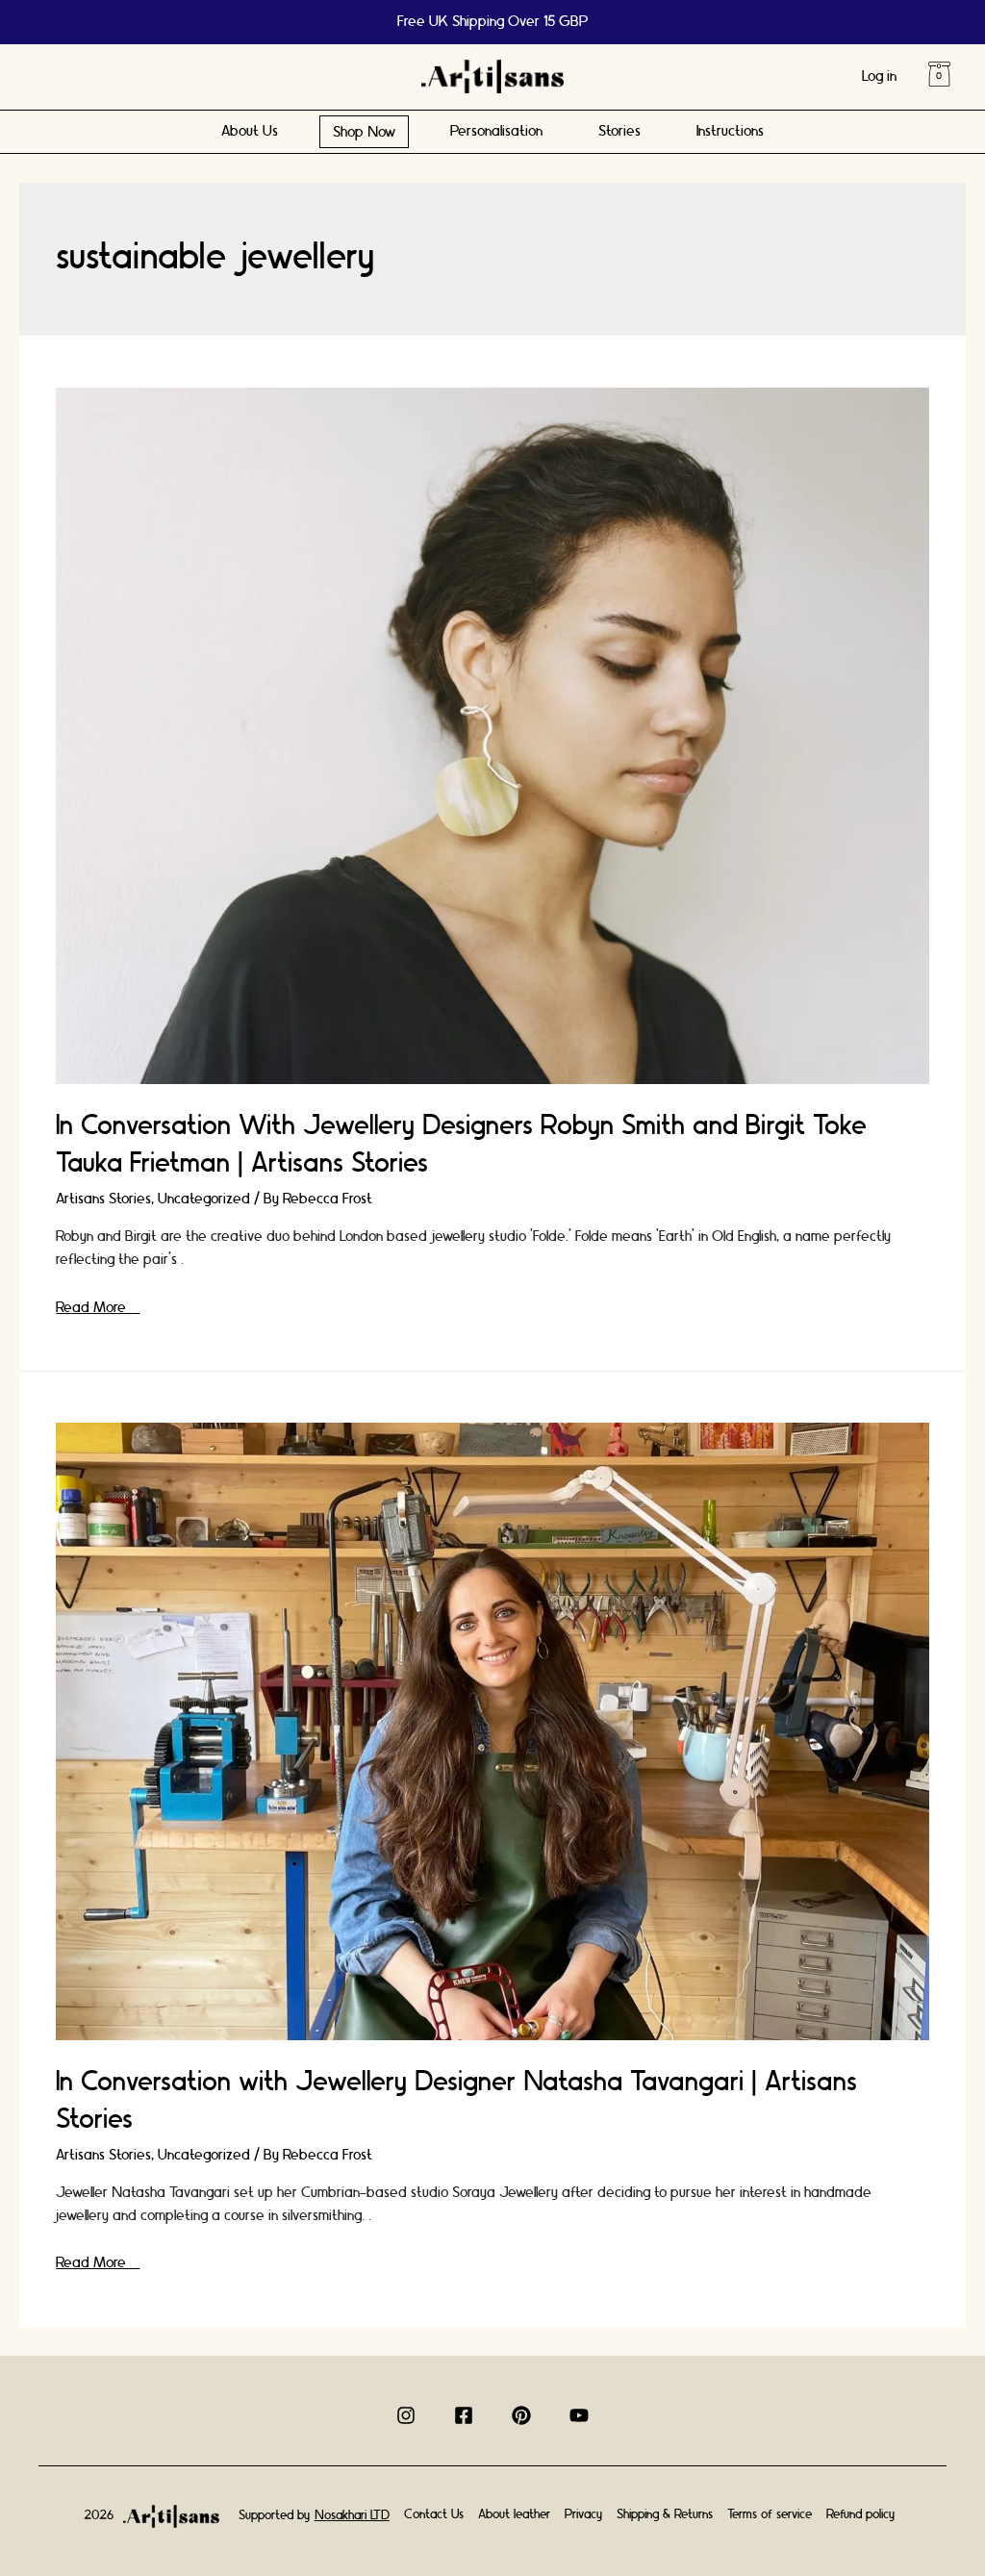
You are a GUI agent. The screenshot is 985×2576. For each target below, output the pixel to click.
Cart (939, 74)
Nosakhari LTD (352, 2516)
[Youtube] (579, 2415)
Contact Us (434, 2515)
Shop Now (364, 132)
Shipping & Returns (665, 2515)
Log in (879, 76)
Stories (619, 131)
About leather (514, 2515)
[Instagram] (406, 2415)
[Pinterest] (521, 2415)
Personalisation (496, 131)
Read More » (98, 1308)
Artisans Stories (103, 1199)
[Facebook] (464, 2415)
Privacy (583, 2515)
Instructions (730, 131)
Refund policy (860, 2515)
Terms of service (770, 2515)
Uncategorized (204, 1199)
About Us (250, 131)
